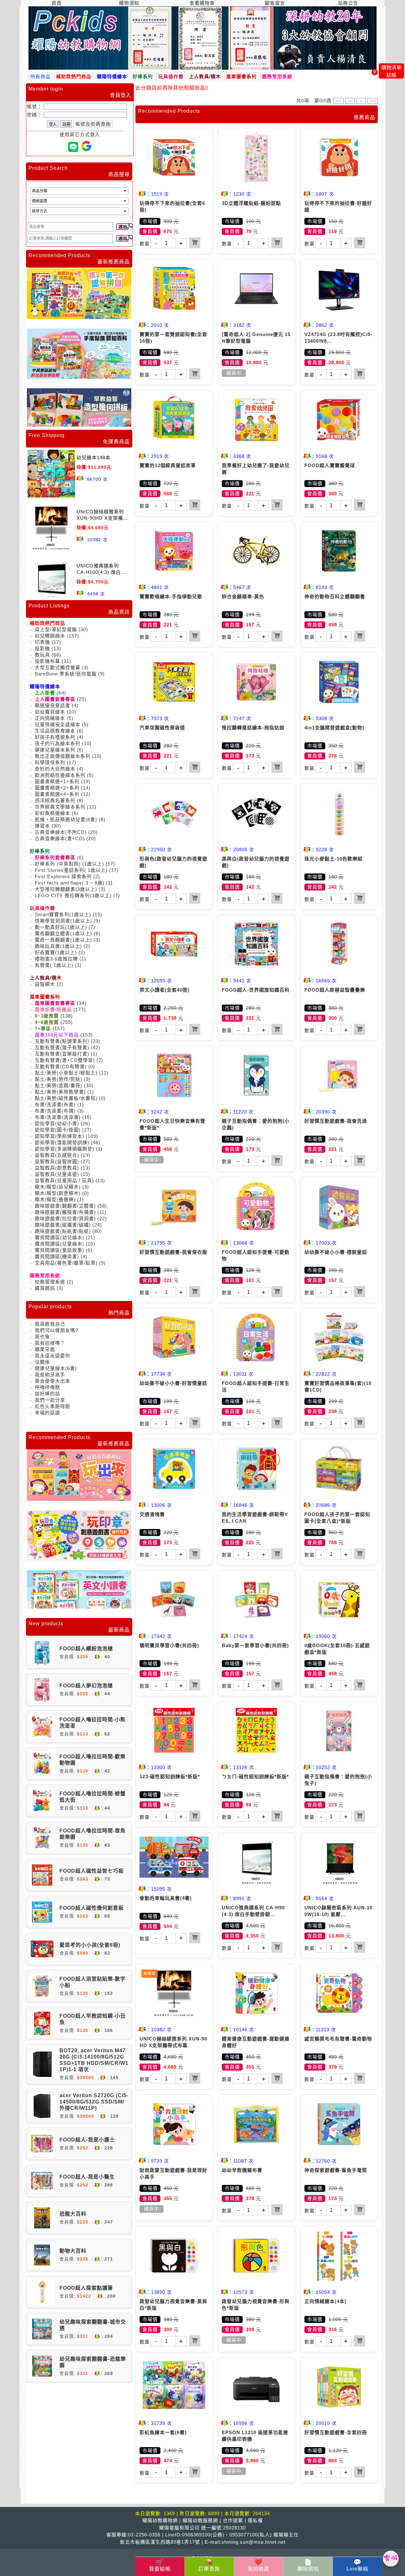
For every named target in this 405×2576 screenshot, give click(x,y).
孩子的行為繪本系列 (58, 743)
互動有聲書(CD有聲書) (61, 1066)
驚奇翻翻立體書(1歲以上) (63, 933)
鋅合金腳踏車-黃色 (243, 596)
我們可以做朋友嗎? (56, 1330)
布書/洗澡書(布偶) (55, 1111)
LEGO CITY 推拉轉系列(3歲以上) (74, 895)
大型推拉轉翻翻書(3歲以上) (66, 889)
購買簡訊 (45, 1288)
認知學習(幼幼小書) (57, 1123)
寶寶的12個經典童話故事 (168, 465)
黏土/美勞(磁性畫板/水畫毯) (66, 1098)
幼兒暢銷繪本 (50, 636)
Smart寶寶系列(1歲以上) (63, 914)
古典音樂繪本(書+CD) (60, 838)
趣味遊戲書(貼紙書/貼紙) (63, 1231)
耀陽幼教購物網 (160, 2520)
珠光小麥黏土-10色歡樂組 (333, 859)
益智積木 (45, 984)
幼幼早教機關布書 (242, 2170)
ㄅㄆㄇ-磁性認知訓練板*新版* (255, 1777)
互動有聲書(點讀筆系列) (62, 1041)
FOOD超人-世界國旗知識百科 (256, 990)
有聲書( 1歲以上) (54, 965)
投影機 (42, 648)
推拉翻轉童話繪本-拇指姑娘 (253, 728)
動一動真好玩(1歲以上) (61, 927)
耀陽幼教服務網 (200, 2520)
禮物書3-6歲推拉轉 (56, 959)
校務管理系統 (50, 1282)
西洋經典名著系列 (55, 800)
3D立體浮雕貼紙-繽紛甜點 (251, 203)
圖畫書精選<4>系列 (57, 794)
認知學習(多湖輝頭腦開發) (65, 1149)
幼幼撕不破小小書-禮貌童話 (336, 1252)
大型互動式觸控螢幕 (58, 667)
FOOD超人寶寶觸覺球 (330, 465)
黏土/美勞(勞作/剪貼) (59, 1079)
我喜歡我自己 (50, 1324)
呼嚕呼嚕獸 (47, 1387)
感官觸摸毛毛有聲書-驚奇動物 (338, 2039)
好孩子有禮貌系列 (55, 737)
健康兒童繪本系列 (55, 750)
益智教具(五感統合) (57, 1155)
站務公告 (348, 3)
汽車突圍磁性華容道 (162, 728)
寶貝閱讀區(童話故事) (59, 1250)
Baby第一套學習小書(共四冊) (255, 1645)
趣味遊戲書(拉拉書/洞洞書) (65, 1218)
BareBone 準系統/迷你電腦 (66, 674)
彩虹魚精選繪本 (53, 813)
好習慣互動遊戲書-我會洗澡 (336, 1121)
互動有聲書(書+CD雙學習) (65, 1060)
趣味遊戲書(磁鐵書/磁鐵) (63, 1225)
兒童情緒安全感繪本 (58, 724)
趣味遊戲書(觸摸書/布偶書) (65, 1212)
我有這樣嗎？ (50, 1343)
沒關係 (42, 1362)
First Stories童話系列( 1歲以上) (71, 870)
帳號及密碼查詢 (93, 124)
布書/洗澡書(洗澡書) (58, 1117)
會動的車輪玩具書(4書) (166, 1898)
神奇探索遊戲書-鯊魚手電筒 (336, 2170)
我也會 (42, 1337)
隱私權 (255, 2520)
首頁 (57, 3)
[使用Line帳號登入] (73, 147)
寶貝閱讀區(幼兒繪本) (59, 1237)
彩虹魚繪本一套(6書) (163, 2432)
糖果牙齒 (45, 1349)
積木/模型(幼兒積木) (58, 1187)
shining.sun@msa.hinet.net (253, 2542)
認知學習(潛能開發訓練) (62, 1142)
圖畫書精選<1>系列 (57, 781)
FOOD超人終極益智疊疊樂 (335, 990)
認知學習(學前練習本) (59, 1136)
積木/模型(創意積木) (58, 1193)
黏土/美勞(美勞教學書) (60, 1092)
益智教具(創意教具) (57, 1168)
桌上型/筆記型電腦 (56, 629)
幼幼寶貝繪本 (50, 712)
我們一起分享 (50, 1400)
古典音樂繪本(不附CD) (61, 832)
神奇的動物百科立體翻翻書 (335, 596)
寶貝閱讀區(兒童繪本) (59, 1244)
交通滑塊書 (152, 1514)
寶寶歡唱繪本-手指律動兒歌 (171, 596)
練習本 (42, 826)
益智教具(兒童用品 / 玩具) (64, 1180)
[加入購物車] (195, 243)
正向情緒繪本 (50, 718)
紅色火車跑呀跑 (53, 1406)
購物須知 (129, 3)
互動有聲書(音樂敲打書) (62, 1054)
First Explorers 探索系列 (63, 876)
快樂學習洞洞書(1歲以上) (63, 921)
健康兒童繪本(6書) (56, 1368)
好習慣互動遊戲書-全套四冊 (336, 2432)
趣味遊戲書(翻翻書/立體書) (65, 1206)
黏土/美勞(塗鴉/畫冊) (59, 1085)
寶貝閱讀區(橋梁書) (57, 1256)
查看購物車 (202, 3)
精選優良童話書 (53, 705)
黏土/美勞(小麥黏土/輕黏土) (66, 1073)
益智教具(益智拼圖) (57, 1161)
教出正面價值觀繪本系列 (63, 756)
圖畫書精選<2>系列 (57, 788)
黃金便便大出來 (53, 1381)
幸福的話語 (47, 1413)
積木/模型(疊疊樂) (55, 1199)
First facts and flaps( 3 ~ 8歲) (70, 883)
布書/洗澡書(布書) (55, 1104)
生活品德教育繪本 (55, 731)
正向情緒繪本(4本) (325, 2301)
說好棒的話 (47, 1394)
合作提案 (233, 2520)
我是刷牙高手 (50, 1375)
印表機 (42, 642)
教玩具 (42, 655)
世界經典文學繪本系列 (60, 807)
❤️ (259, 2565)
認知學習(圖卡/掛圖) (58, 1130)
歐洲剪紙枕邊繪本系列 (60, 775)
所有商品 (40, 76)
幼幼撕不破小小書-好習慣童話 (173, 1383)
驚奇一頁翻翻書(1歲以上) (63, 940)
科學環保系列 (50, 762)
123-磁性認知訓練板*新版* (170, 1777)
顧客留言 (275, 3)
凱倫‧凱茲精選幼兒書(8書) (66, 819)
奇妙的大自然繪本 (55, 769)
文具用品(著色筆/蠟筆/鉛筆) (66, 1263)
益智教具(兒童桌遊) (57, 1174)
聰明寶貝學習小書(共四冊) (169, 1645)
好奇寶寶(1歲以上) (56, 952)
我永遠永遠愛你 (53, 1356)
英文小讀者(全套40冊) (165, 990)
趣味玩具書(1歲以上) (58, 946)
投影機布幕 (47, 661)
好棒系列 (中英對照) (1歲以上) (69, 864)
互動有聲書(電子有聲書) (62, 1047)
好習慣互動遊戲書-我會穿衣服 (173, 1252)
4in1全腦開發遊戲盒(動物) (334, 728)
